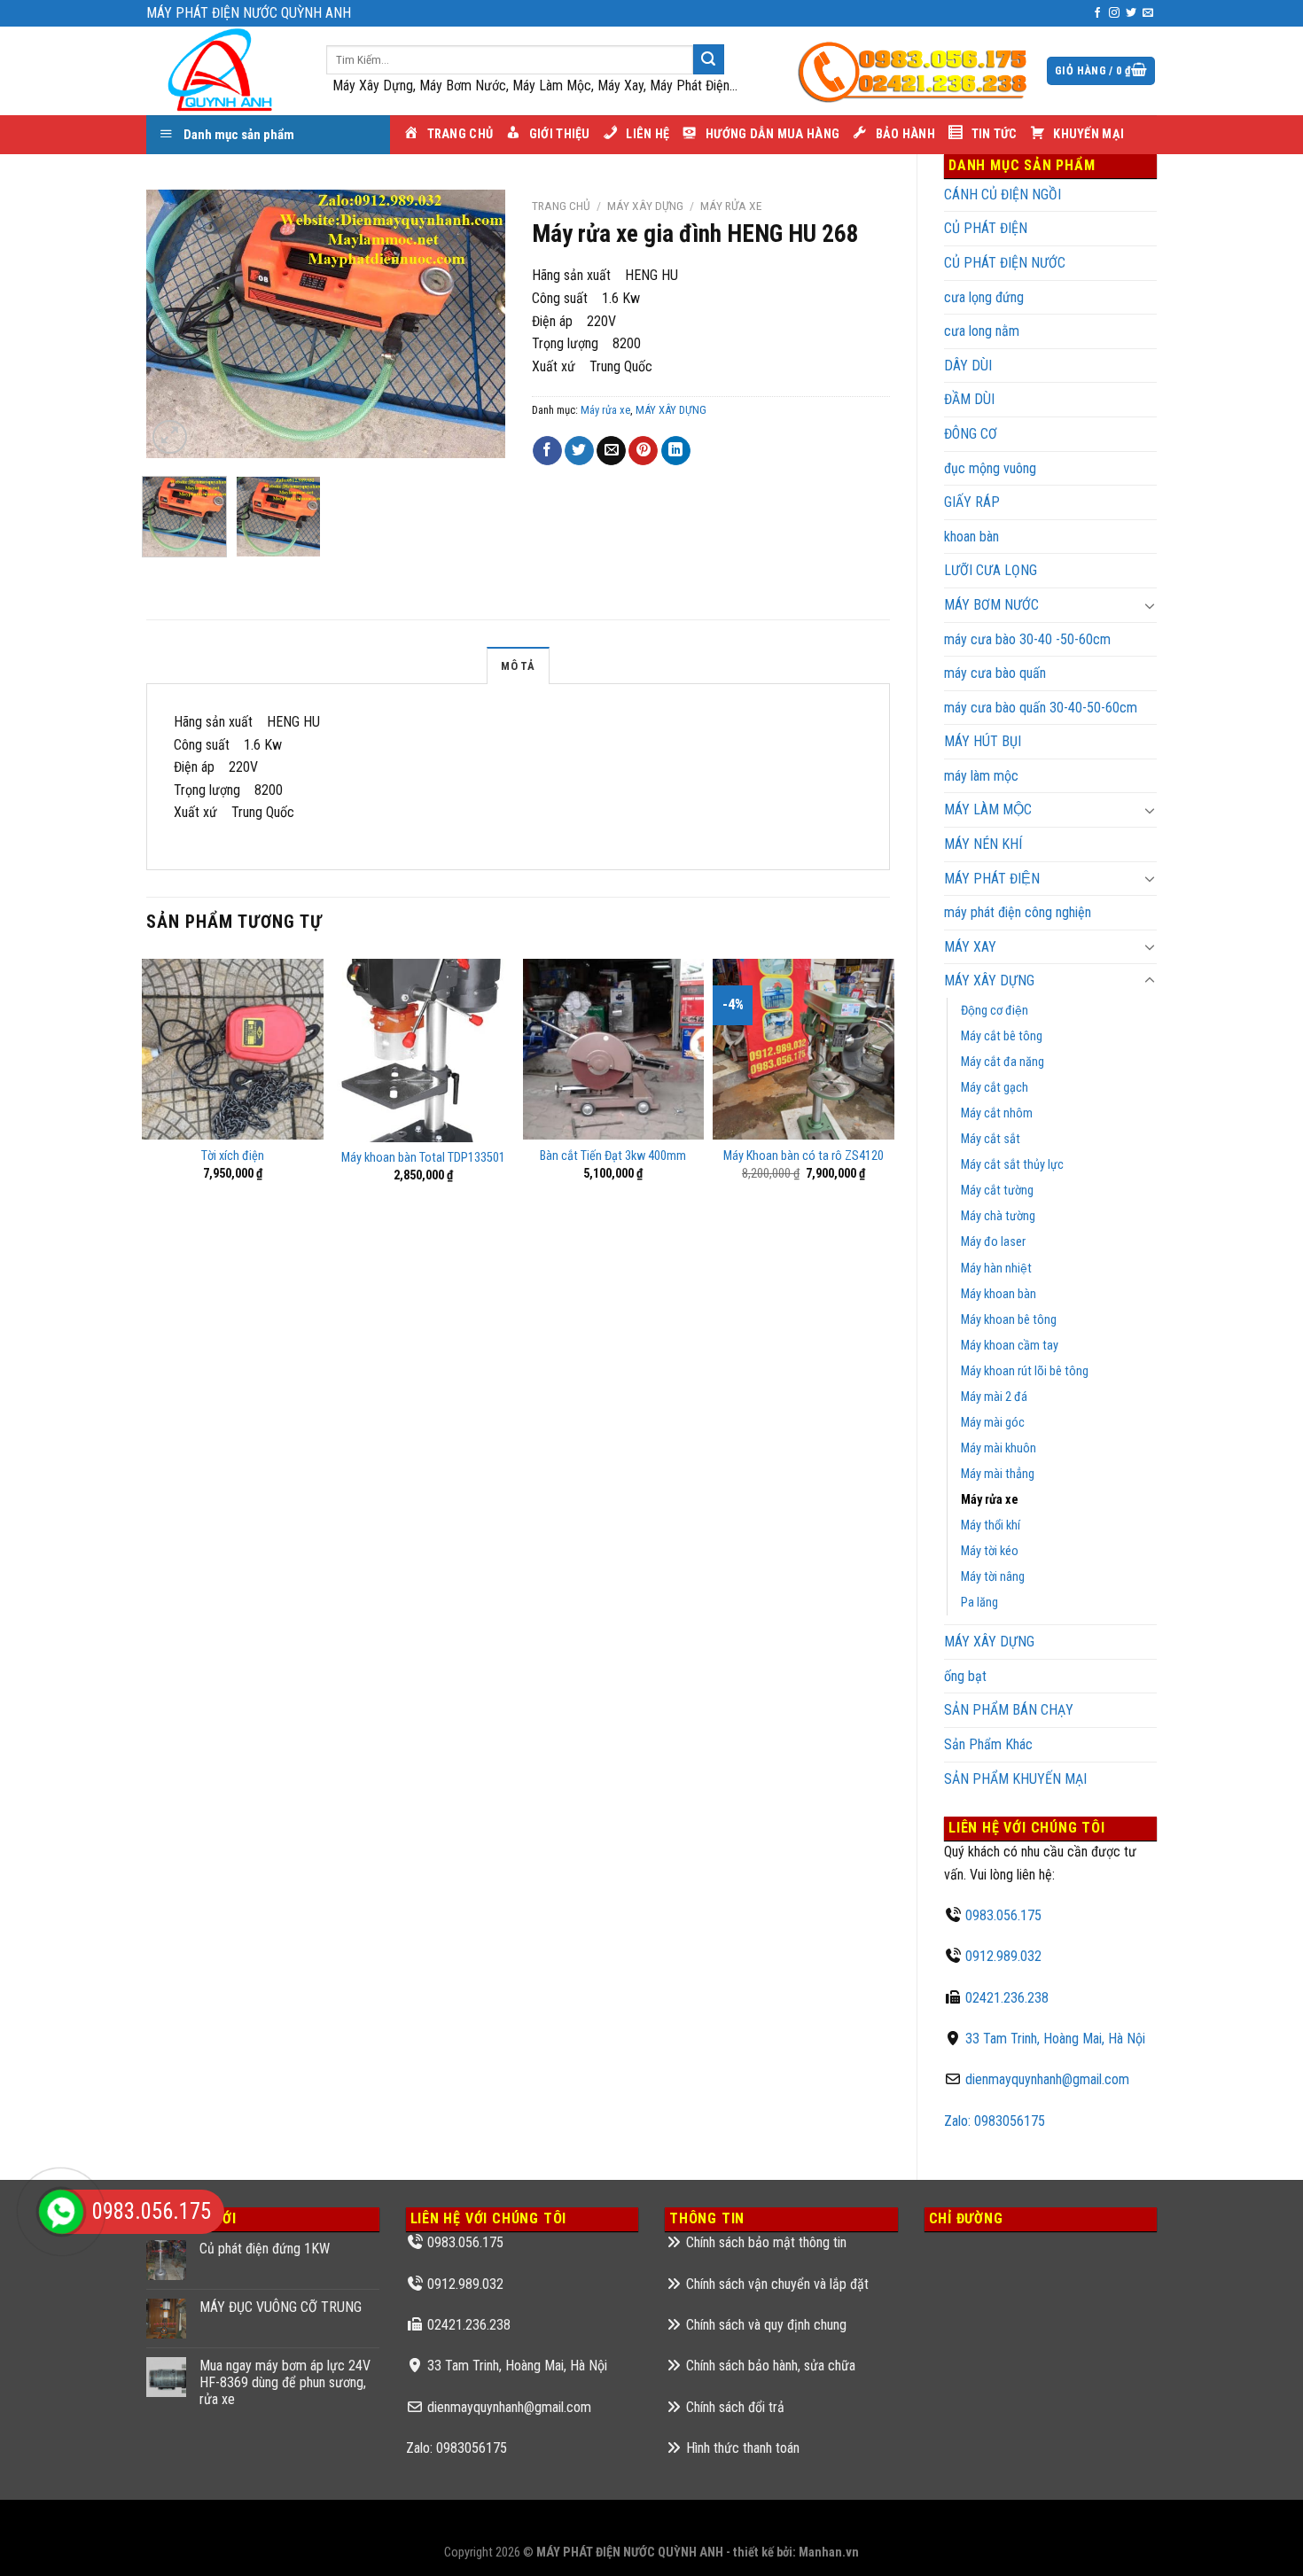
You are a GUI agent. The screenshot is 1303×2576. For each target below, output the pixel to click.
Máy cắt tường (997, 1191)
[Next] (475, 324)
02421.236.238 (1007, 1998)
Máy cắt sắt (991, 1139)
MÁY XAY (970, 947)
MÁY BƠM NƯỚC (991, 605)
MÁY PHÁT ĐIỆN (992, 879)
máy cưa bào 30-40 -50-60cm (1027, 639)
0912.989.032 (1003, 1956)
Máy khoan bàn (999, 1294)
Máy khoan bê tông (1009, 1320)
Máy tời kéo (990, 1551)
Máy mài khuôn (999, 1448)
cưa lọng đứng (984, 297)
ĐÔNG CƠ (971, 434)
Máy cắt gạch (995, 1088)
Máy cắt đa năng (1003, 1062)
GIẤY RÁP (972, 502)
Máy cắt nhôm (997, 1113)
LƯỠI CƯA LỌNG (991, 570)
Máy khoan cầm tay (1010, 1346)
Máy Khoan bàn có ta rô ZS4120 (804, 1156)
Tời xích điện (233, 1156)
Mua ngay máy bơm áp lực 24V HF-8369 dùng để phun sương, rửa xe (285, 2382)
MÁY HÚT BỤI (983, 741)
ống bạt (965, 1676)
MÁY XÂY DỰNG (989, 1642)
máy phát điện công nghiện (1018, 912)
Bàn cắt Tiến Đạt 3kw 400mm (613, 1156)
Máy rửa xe (990, 1500)
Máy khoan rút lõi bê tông (1025, 1371)
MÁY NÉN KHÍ (983, 844)
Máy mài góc (993, 1423)
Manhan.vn (829, 2553)
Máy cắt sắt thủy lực (1012, 1165)
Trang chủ (561, 206)
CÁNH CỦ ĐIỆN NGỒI (1003, 195)
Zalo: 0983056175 (995, 2121)
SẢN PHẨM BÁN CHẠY (1009, 1710)
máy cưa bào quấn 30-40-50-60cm (1041, 708)
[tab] (518, 665)
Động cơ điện (995, 1011)
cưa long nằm (982, 331)
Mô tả (518, 666)
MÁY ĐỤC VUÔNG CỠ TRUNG (281, 2307)
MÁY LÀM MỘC (988, 809)
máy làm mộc (981, 776)
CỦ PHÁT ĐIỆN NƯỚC (1005, 263)
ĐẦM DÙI (969, 399)
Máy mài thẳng (998, 1474)
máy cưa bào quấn (995, 673)
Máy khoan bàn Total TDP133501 (423, 1158)
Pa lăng (979, 1603)
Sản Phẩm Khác (988, 1744)
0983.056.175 (1003, 1915)
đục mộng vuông (990, 468)
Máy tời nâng (993, 1577)
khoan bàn (971, 537)
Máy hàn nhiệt (996, 1269)
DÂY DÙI (968, 366)
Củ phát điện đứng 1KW (265, 2249)
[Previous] (176, 324)
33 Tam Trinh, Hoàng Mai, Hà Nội (1055, 2039)
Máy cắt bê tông (1002, 1036)
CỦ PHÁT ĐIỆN (986, 228)
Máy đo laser (993, 1242)
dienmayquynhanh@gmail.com (1047, 2079)
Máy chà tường (998, 1216)
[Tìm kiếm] (708, 59)
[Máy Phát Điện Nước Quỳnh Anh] (223, 71)
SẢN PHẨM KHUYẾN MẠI (1015, 1779)
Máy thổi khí (991, 1525)
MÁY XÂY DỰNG (989, 981)
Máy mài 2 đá (994, 1397)
